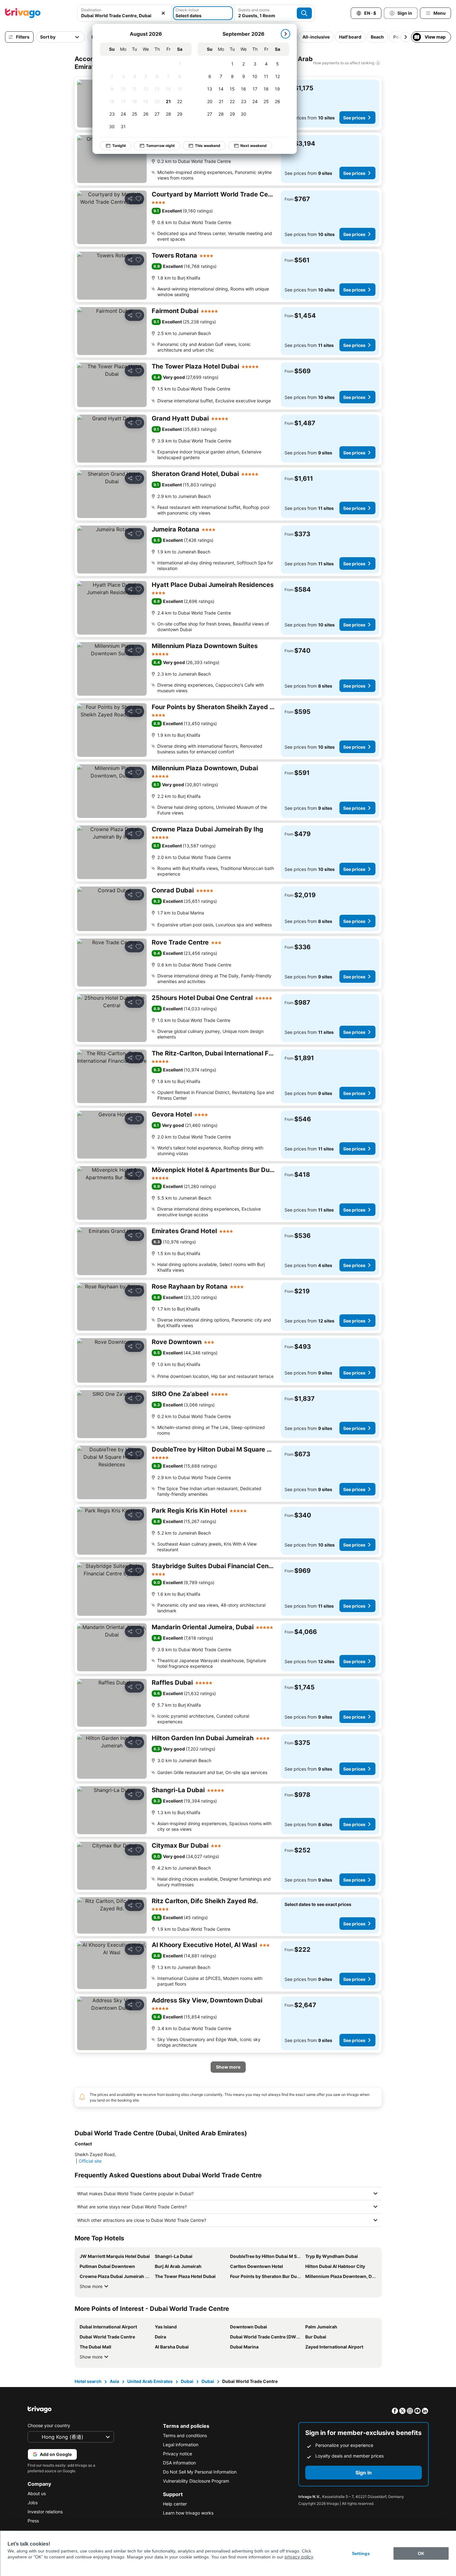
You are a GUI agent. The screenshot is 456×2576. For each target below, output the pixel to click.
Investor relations (45, 2512)
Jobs (33, 2503)
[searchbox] (124, 16)
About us (37, 2493)
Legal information (181, 2445)
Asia (114, 2381)
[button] (124, 13)
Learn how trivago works (188, 2513)
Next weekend (254, 146)
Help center (175, 2504)
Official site (90, 2161)
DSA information (179, 2463)
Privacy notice (178, 2454)
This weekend (208, 146)
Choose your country (49, 2425)
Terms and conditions (185, 2435)
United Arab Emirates (150, 2381)
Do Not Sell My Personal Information (200, 2472)
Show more (91, 2286)
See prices (354, 118)
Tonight (119, 146)
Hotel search (88, 2381)
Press (33, 2521)
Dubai (187, 2381)
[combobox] (124, 13)
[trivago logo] (23, 13)
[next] (286, 34)
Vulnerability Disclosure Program (196, 2481)
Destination (91, 10)
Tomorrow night (160, 146)
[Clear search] (163, 13)
